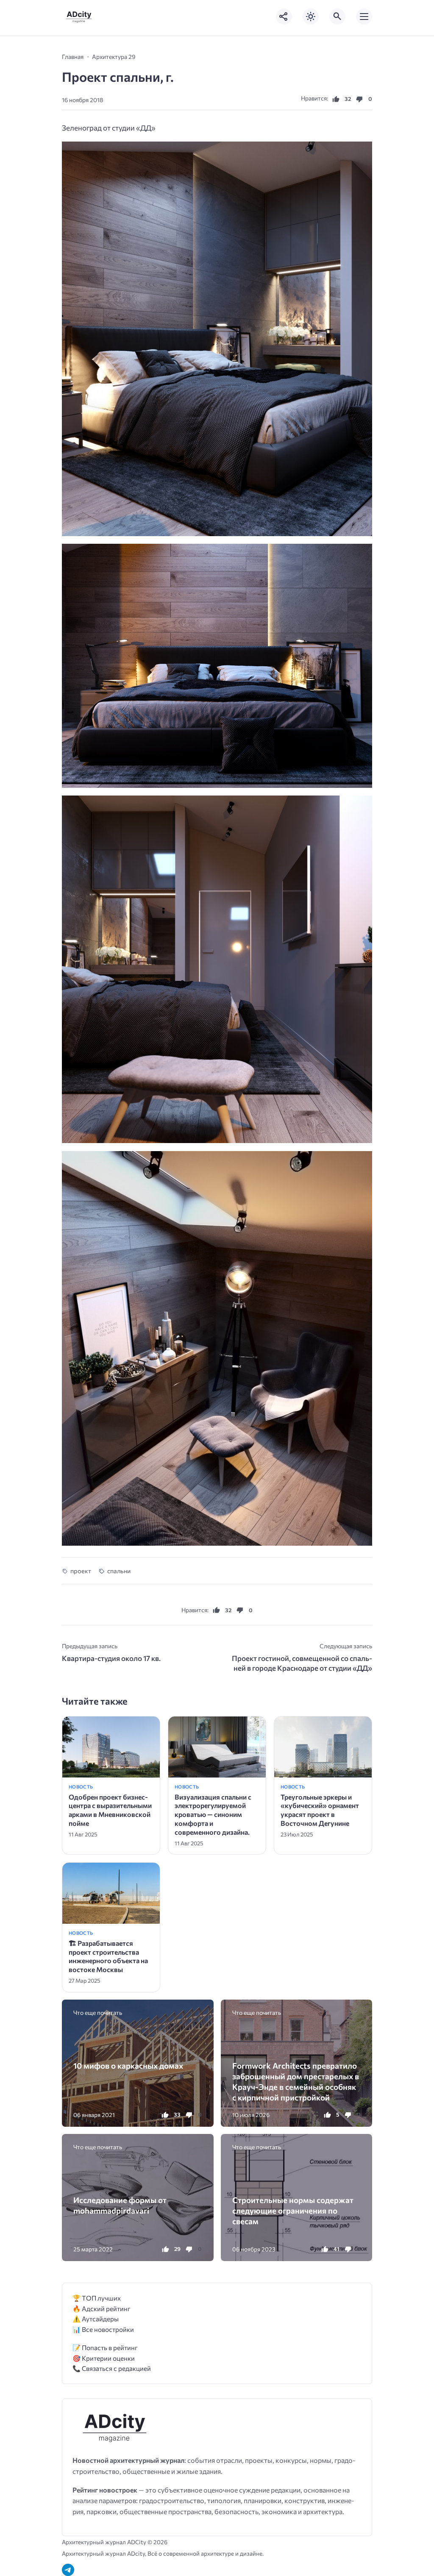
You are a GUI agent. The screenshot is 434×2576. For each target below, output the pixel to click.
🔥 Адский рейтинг (102, 2308)
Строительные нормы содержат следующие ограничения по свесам (293, 2211)
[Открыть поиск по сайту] (337, 17)
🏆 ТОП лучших (97, 2298)
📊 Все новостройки (103, 2329)
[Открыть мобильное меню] (364, 17)
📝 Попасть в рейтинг (105, 2347)
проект (81, 1571)
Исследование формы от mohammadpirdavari (120, 2205)
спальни (119, 1571)
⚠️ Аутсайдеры (96, 2319)
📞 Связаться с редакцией (112, 2368)
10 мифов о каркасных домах (128, 2066)
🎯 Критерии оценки (104, 2358)
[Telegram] (68, 2570)
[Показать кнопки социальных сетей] (284, 17)
